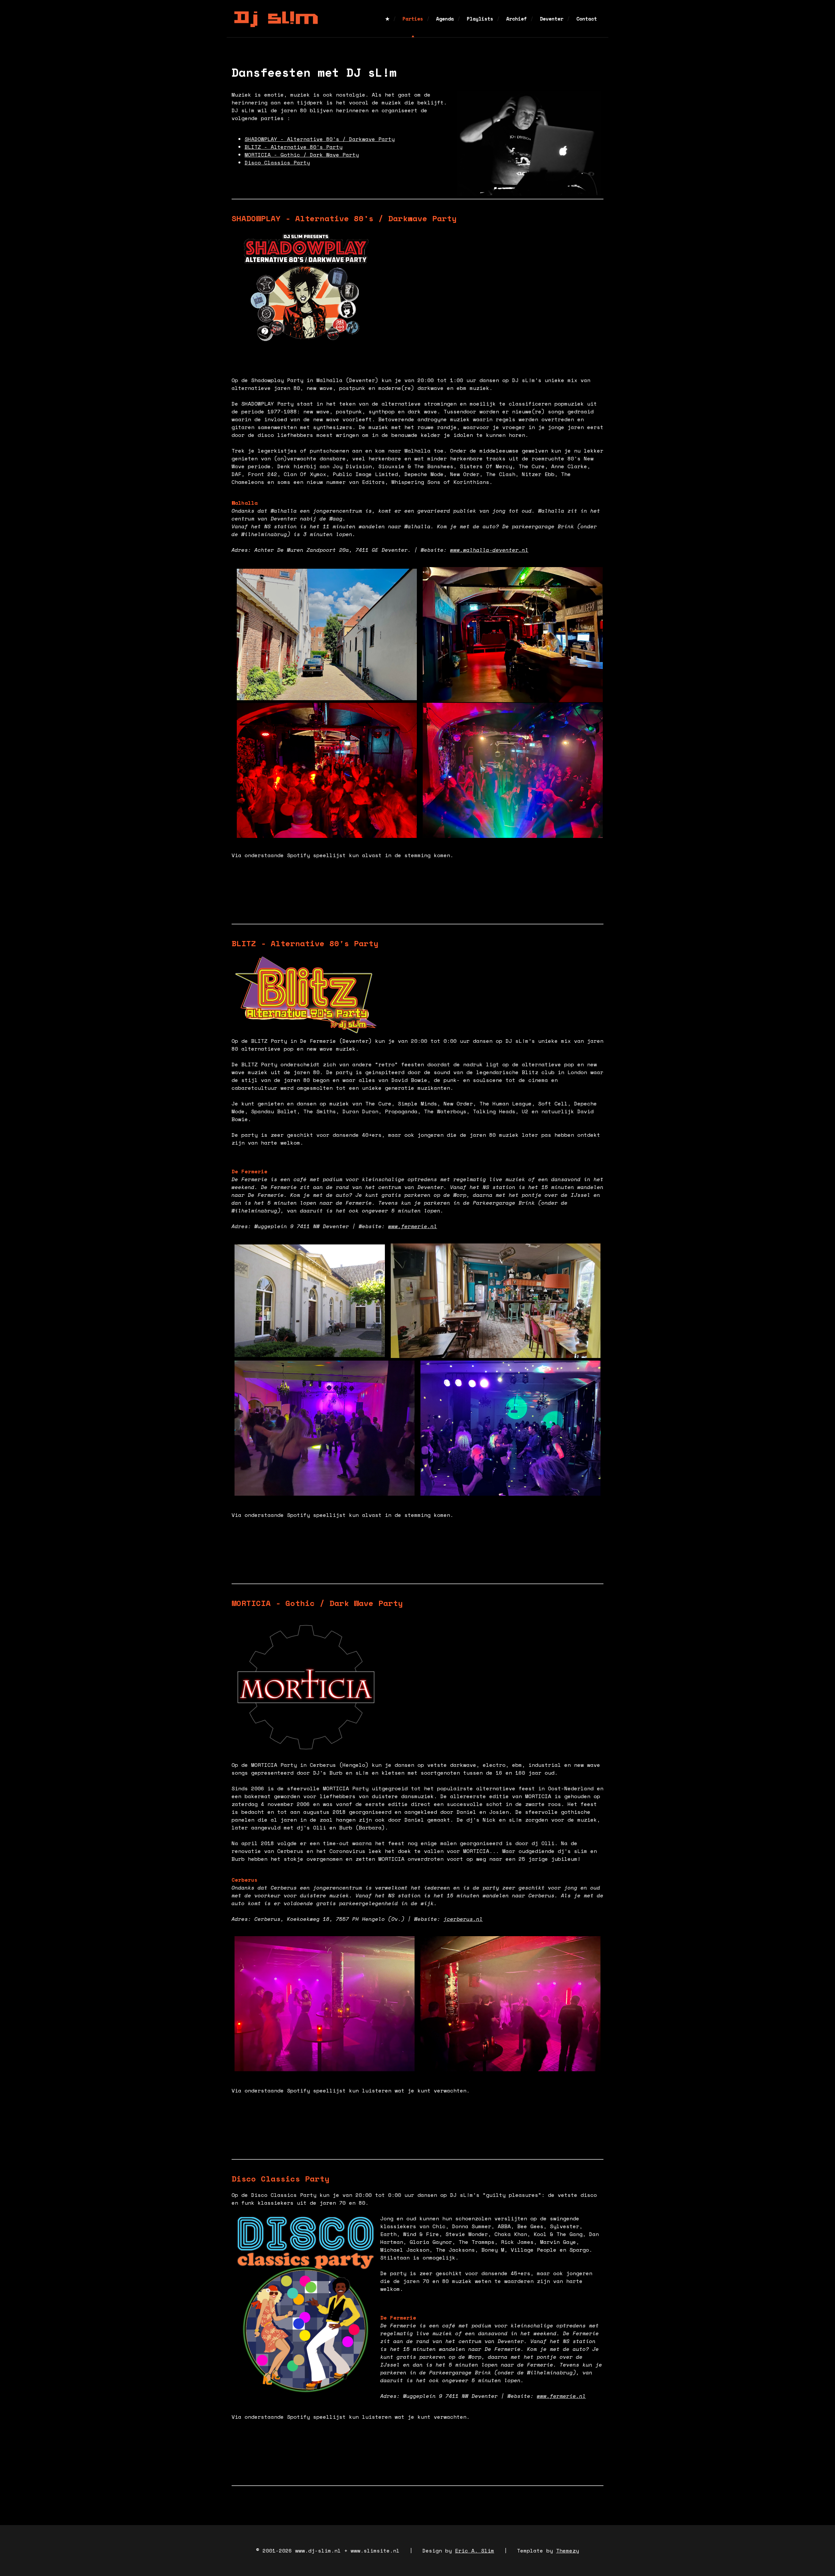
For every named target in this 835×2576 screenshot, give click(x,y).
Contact (587, 19)
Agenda (445, 19)
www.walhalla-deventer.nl (489, 550)
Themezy (568, 2551)
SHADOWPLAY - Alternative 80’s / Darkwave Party (320, 139)
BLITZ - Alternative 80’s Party (294, 147)
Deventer (552, 19)
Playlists (480, 19)
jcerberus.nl (463, 1919)
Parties (413, 19)
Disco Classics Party (277, 162)
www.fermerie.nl (413, 1226)
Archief (516, 19)
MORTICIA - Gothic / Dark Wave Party (302, 155)
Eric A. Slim (475, 2551)
